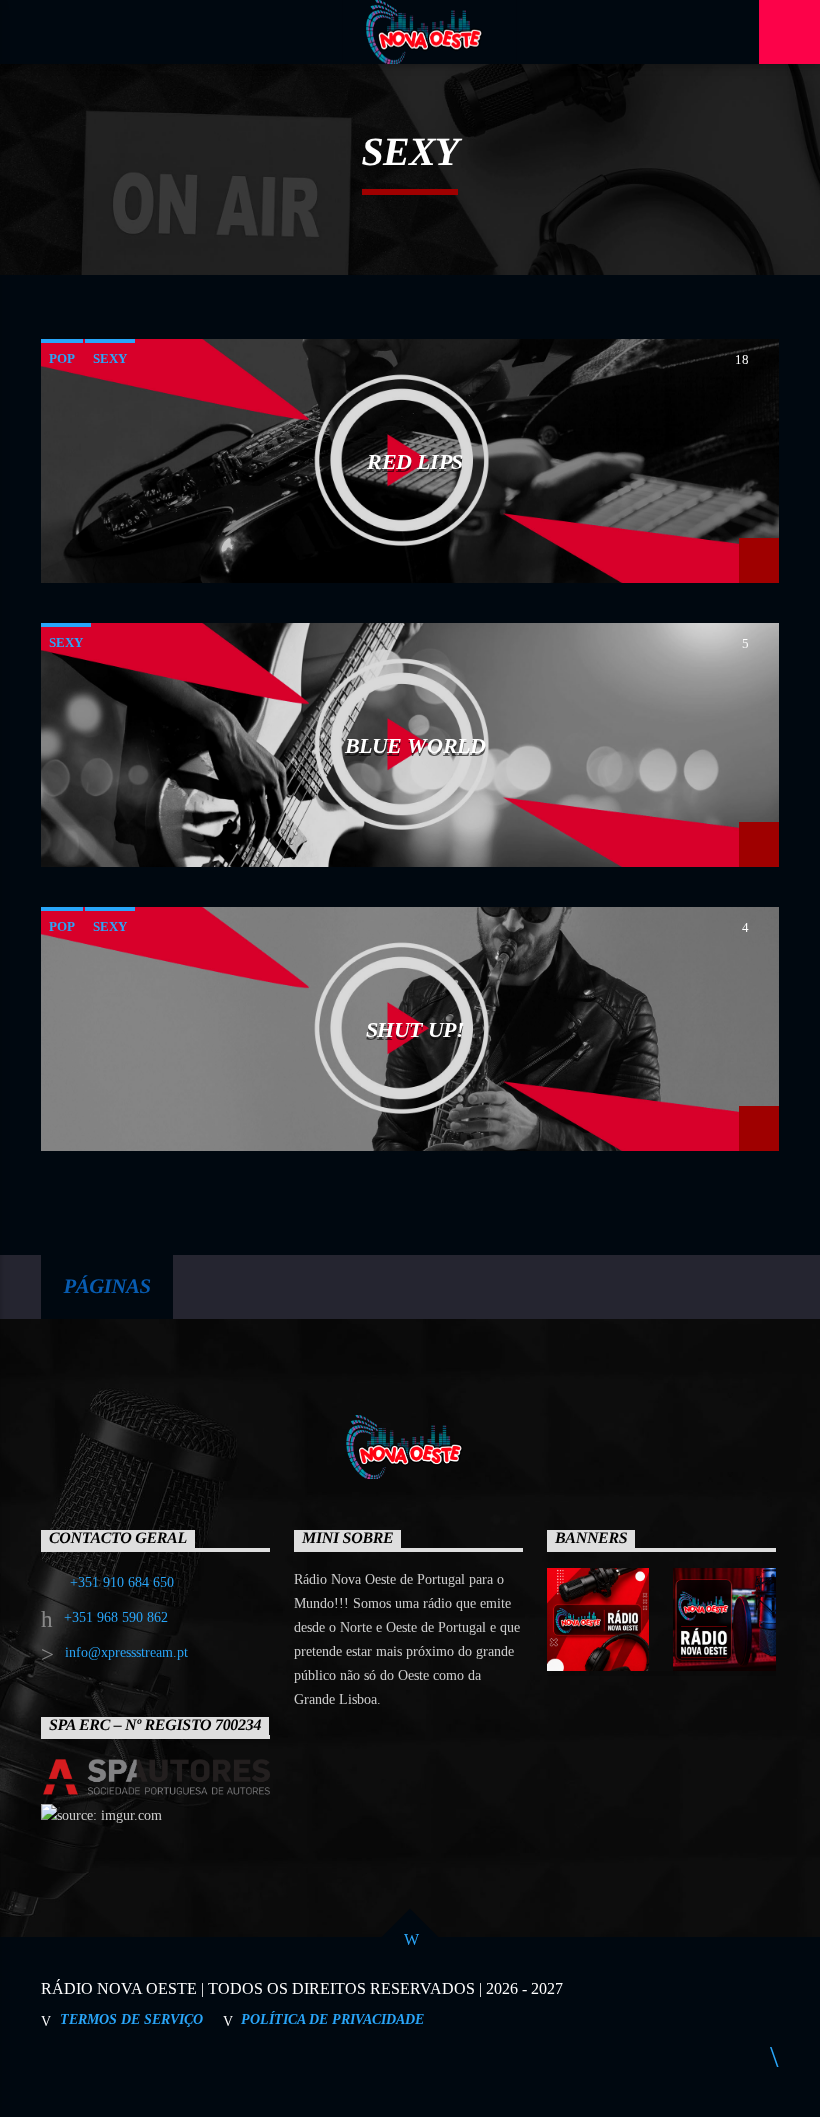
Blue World (415, 745)
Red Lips (414, 461)
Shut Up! (415, 1029)
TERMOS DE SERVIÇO (131, 2019)
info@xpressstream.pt (126, 1652)
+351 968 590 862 (116, 1617)
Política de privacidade (332, 2019)
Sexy (110, 358)
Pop (62, 358)
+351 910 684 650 (122, 1582)
